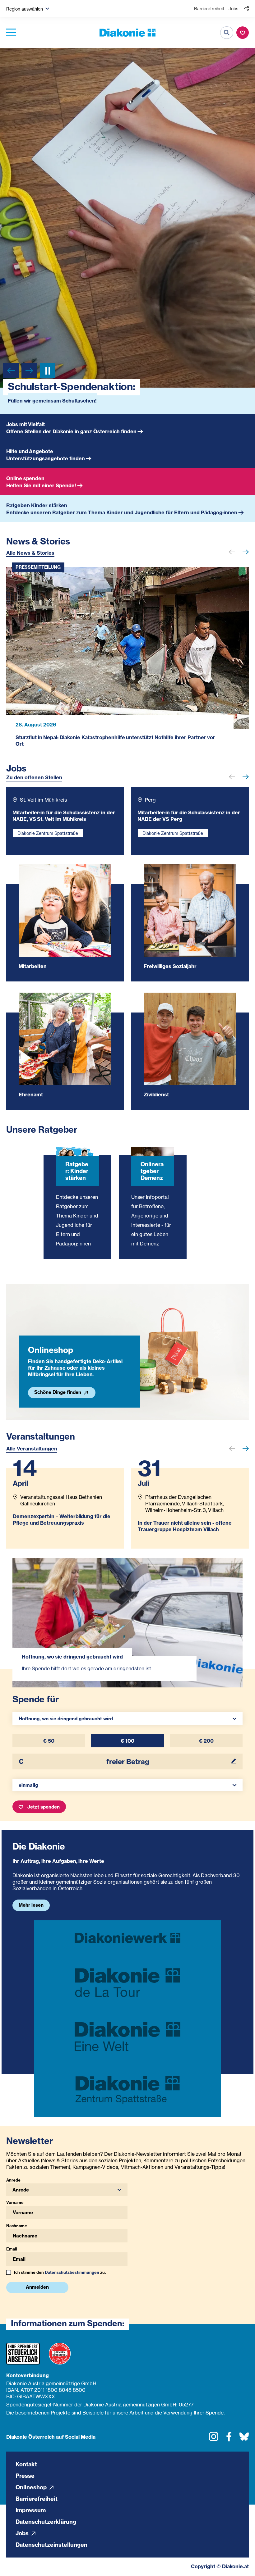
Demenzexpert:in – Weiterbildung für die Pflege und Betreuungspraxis (62, 1530)
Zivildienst (156, 1105)
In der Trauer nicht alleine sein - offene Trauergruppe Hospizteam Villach (185, 1537)
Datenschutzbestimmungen (72, 2283)
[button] (28, 9)
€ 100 (127, 1752)
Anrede (13, 2191)
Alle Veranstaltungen (32, 1459)
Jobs (233, 9)
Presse (25, 2486)
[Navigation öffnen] (11, 33)
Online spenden (25, 489)
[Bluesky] (244, 2450)
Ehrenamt (31, 1105)
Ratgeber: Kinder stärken (37, 516)
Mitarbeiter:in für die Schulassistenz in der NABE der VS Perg (189, 827)
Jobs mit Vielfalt (25, 435)
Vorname (15, 2213)
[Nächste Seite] (29, 371)
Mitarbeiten (33, 977)
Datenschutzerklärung (46, 2532)
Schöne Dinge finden (58, 1403)
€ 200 (206, 1752)
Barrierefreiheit (209, 9)
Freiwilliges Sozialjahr (170, 977)
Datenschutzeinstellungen (51, 2555)
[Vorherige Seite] (11, 371)
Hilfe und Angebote (30, 462)
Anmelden (37, 2298)
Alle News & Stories (30, 564)
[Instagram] (214, 2450)
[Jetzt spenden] (243, 33)
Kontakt (26, 2475)
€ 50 (49, 1752)
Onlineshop (32, 2498)
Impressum (31, 2521)
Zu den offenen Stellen (34, 788)
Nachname (17, 2237)
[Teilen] (247, 9)
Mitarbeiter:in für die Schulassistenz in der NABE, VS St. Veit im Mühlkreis (64, 827)
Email (12, 2260)
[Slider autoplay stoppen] (48, 371)
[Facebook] (229, 2450)
